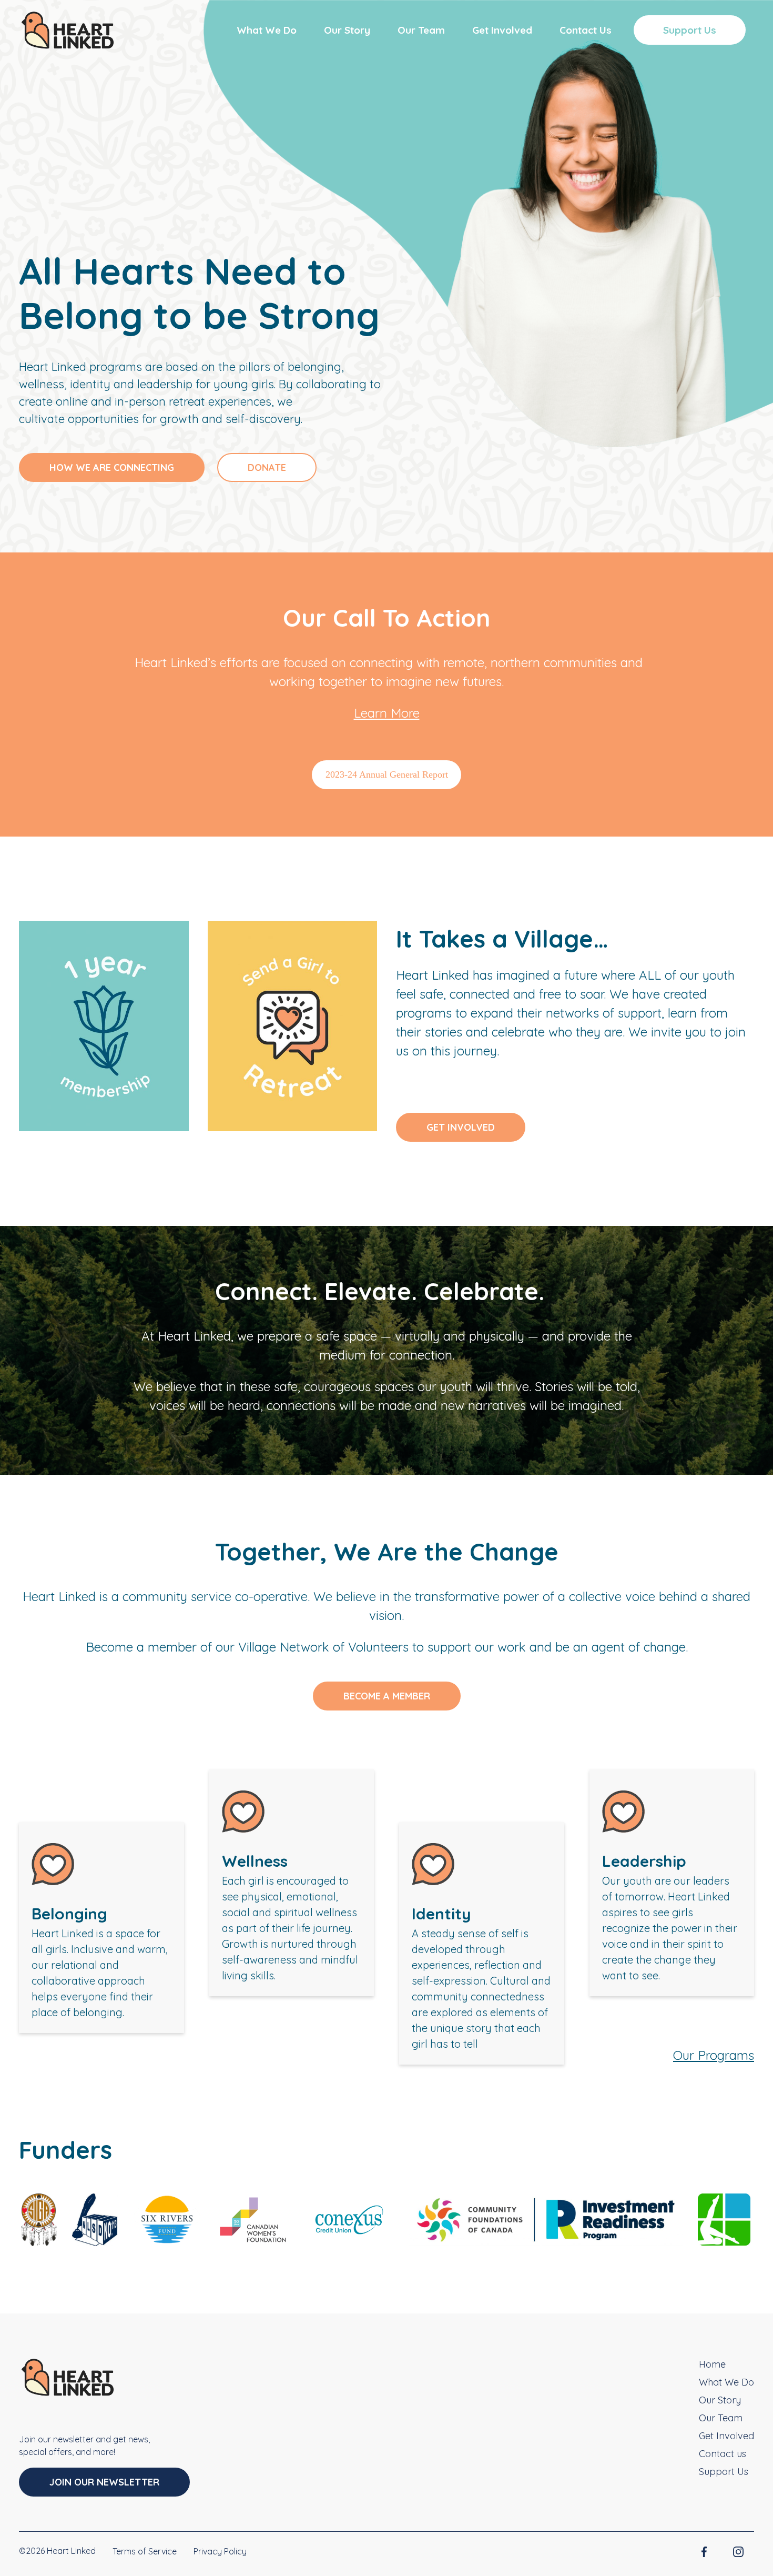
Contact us (723, 2454)
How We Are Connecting (112, 467)
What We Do (267, 30)
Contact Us (586, 30)
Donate (267, 467)
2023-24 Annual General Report (387, 774)
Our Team (421, 30)
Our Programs (714, 2055)
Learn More (387, 713)
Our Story (347, 30)
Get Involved (502, 30)
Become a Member (387, 1696)
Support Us (690, 30)
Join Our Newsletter (104, 2482)
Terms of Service (145, 2551)
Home (712, 2364)
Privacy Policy (220, 2551)
